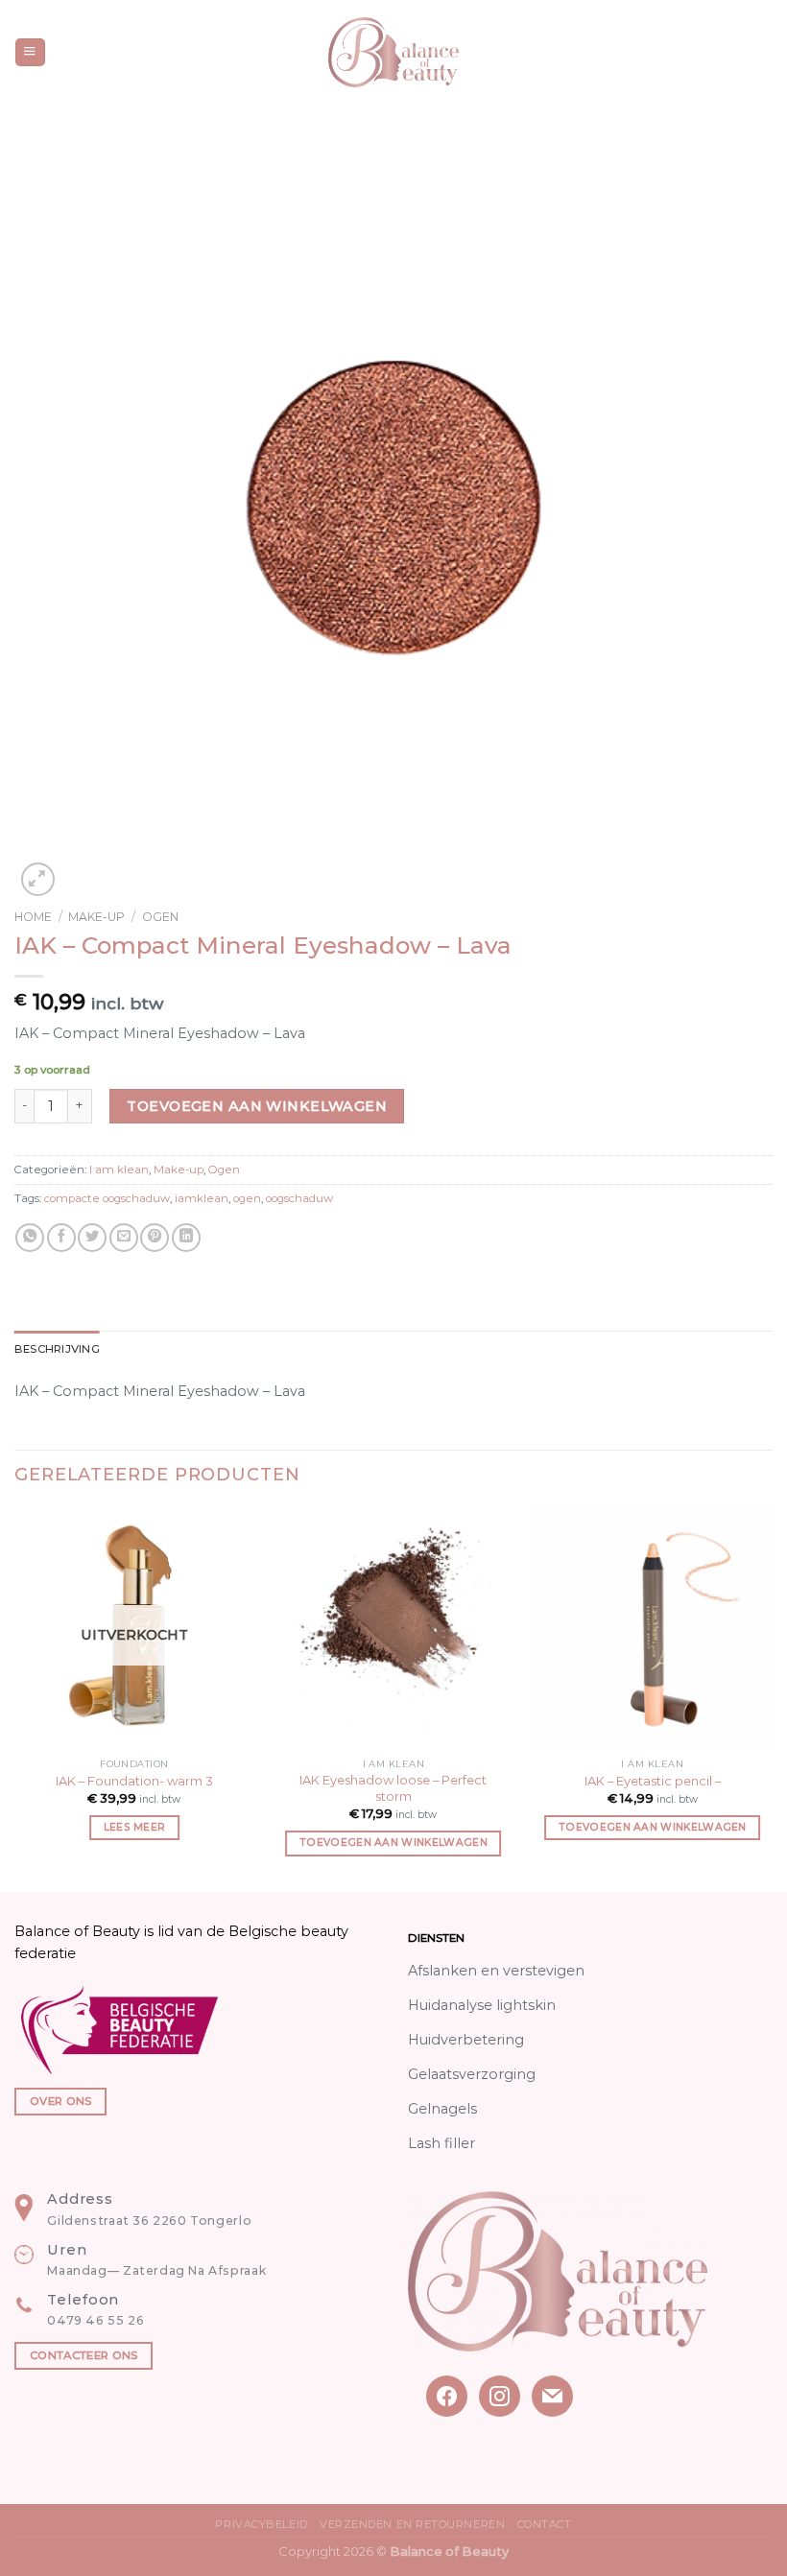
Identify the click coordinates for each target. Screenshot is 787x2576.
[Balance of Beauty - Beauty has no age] (394, 52)
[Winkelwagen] (763, 53)
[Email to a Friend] (124, 1238)
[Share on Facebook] (61, 1238)
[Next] (772, 1699)
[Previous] (15, 1699)
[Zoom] (38, 879)
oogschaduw (299, 1198)
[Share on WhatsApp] (30, 1238)
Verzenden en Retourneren (412, 2524)
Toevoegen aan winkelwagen (257, 1106)
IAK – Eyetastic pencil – (653, 1781)
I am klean (119, 1170)
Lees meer (135, 1827)
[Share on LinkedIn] (186, 1238)
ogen (247, 1198)
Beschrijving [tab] (57, 1349)
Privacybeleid (261, 2524)
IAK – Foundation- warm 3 (134, 1781)
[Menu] (30, 53)
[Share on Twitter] (92, 1238)
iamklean (202, 1198)
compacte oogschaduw (107, 1198)
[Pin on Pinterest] (155, 1238)
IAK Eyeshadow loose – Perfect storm (393, 1788)
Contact (545, 2524)
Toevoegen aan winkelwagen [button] (393, 1843)
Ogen (160, 917)
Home (33, 917)
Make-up (96, 917)
